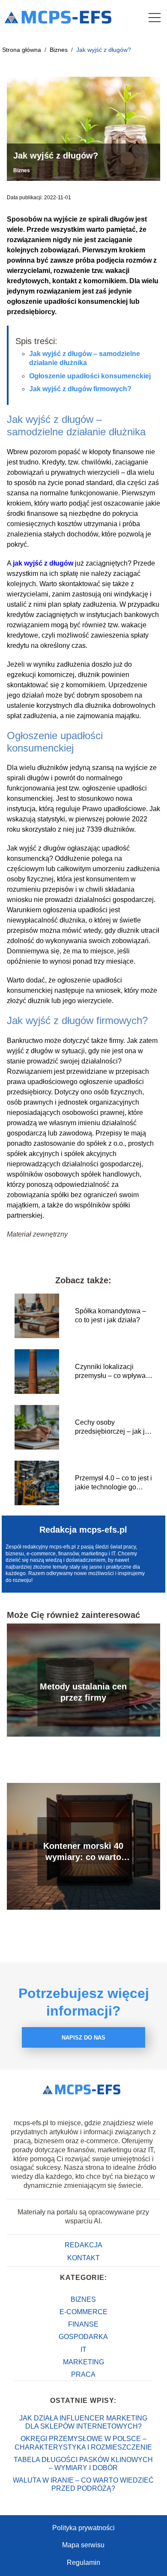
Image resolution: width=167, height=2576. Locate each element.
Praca (83, 2374)
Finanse (83, 2324)
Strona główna (22, 50)
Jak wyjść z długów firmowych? (80, 389)
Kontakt (83, 2258)
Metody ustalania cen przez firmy (83, 1692)
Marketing (83, 2362)
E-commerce (83, 2312)
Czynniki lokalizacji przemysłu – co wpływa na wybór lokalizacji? (110, 1372)
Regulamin (83, 2563)
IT (83, 2350)
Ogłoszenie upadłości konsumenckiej (90, 376)
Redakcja (83, 2245)
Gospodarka (83, 2337)
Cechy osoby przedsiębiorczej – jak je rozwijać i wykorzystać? (112, 1427)
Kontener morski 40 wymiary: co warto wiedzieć (83, 1852)
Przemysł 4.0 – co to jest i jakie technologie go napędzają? (113, 1483)
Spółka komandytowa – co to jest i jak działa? (110, 1315)
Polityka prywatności (83, 2528)
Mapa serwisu (83, 2545)
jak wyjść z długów (43, 563)
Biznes (60, 50)
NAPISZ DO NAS (83, 2038)
